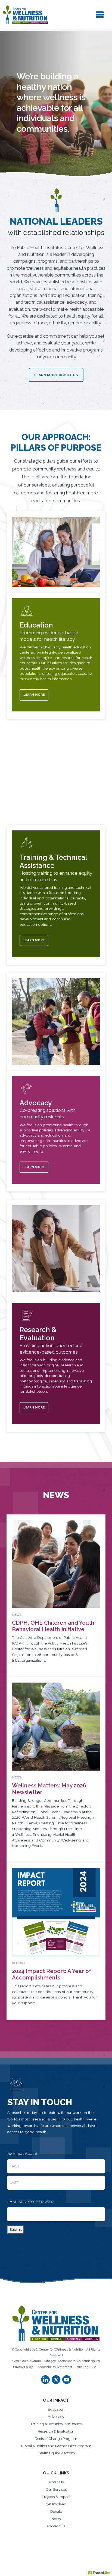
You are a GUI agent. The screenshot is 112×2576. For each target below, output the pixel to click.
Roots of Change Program (56, 2439)
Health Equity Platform (56, 2453)
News (56, 2519)
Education (56, 2409)
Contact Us (56, 2526)
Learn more (34, 695)
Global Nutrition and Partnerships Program (56, 2446)
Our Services (56, 2489)
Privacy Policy (23, 2367)
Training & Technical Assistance (56, 2424)
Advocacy (56, 2417)
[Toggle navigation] (100, 15)
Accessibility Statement (55, 2367)
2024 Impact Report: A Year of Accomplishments (52, 1974)
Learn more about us (56, 375)
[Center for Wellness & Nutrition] (25, 15)
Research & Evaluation (56, 2431)
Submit (16, 2229)
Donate (56, 2511)
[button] (45, 2380)
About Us (56, 2482)
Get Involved (56, 2504)
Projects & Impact (56, 2497)
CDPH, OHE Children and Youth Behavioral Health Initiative (53, 1626)
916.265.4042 (87, 2367)
